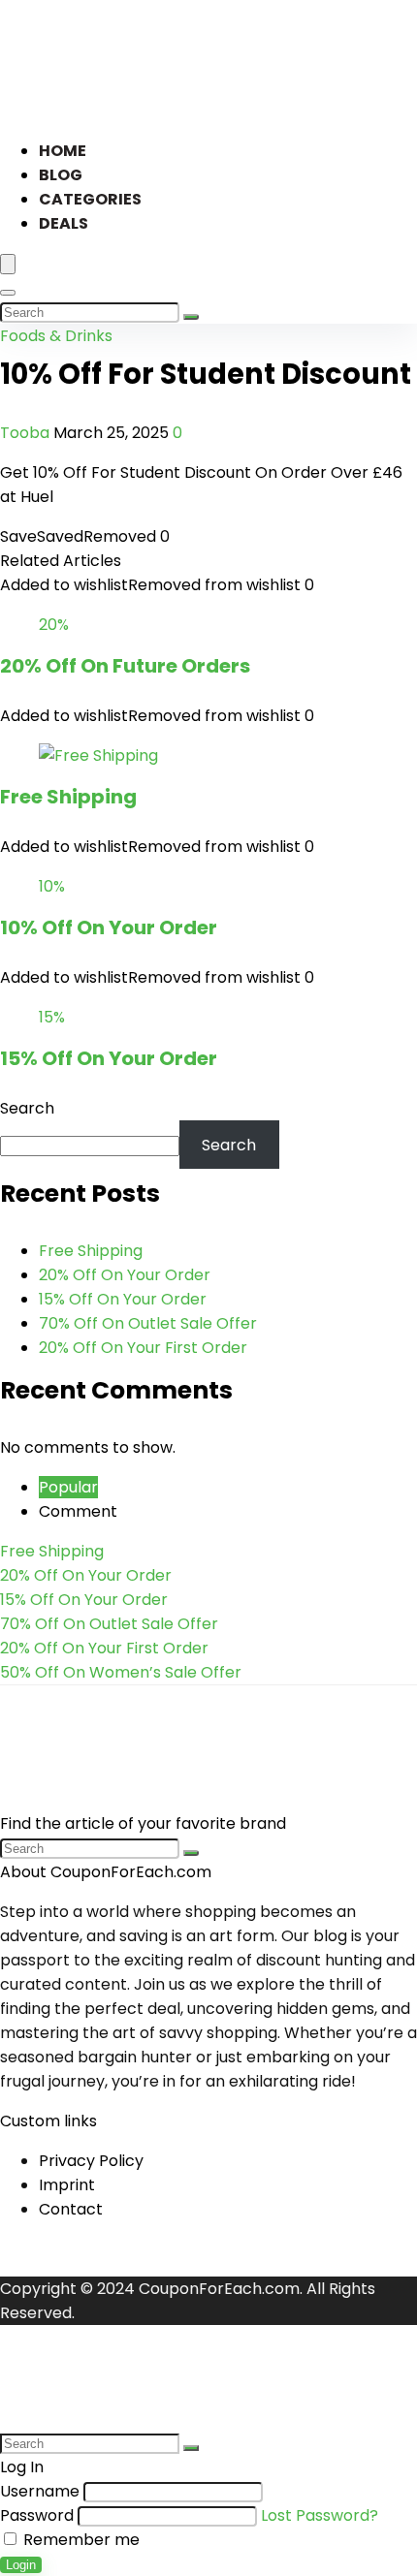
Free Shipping (68, 797)
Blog (61, 175)
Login (21, 2565)
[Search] (8, 293)
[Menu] (8, 264)
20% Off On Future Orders (125, 666)
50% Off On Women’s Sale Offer (121, 1672)
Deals (64, 223)
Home (63, 151)
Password (37, 2515)
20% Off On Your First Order (143, 1348)
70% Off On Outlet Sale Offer (148, 1323)
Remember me (80, 2540)
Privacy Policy (91, 2161)
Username (40, 2491)
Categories (90, 199)
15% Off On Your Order (109, 1058)
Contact (71, 2209)
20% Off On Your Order (125, 1275)
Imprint (67, 2185)
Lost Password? (320, 2515)
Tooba (27, 433)
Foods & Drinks (56, 336)
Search (27, 1108)
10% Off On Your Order (109, 927)
